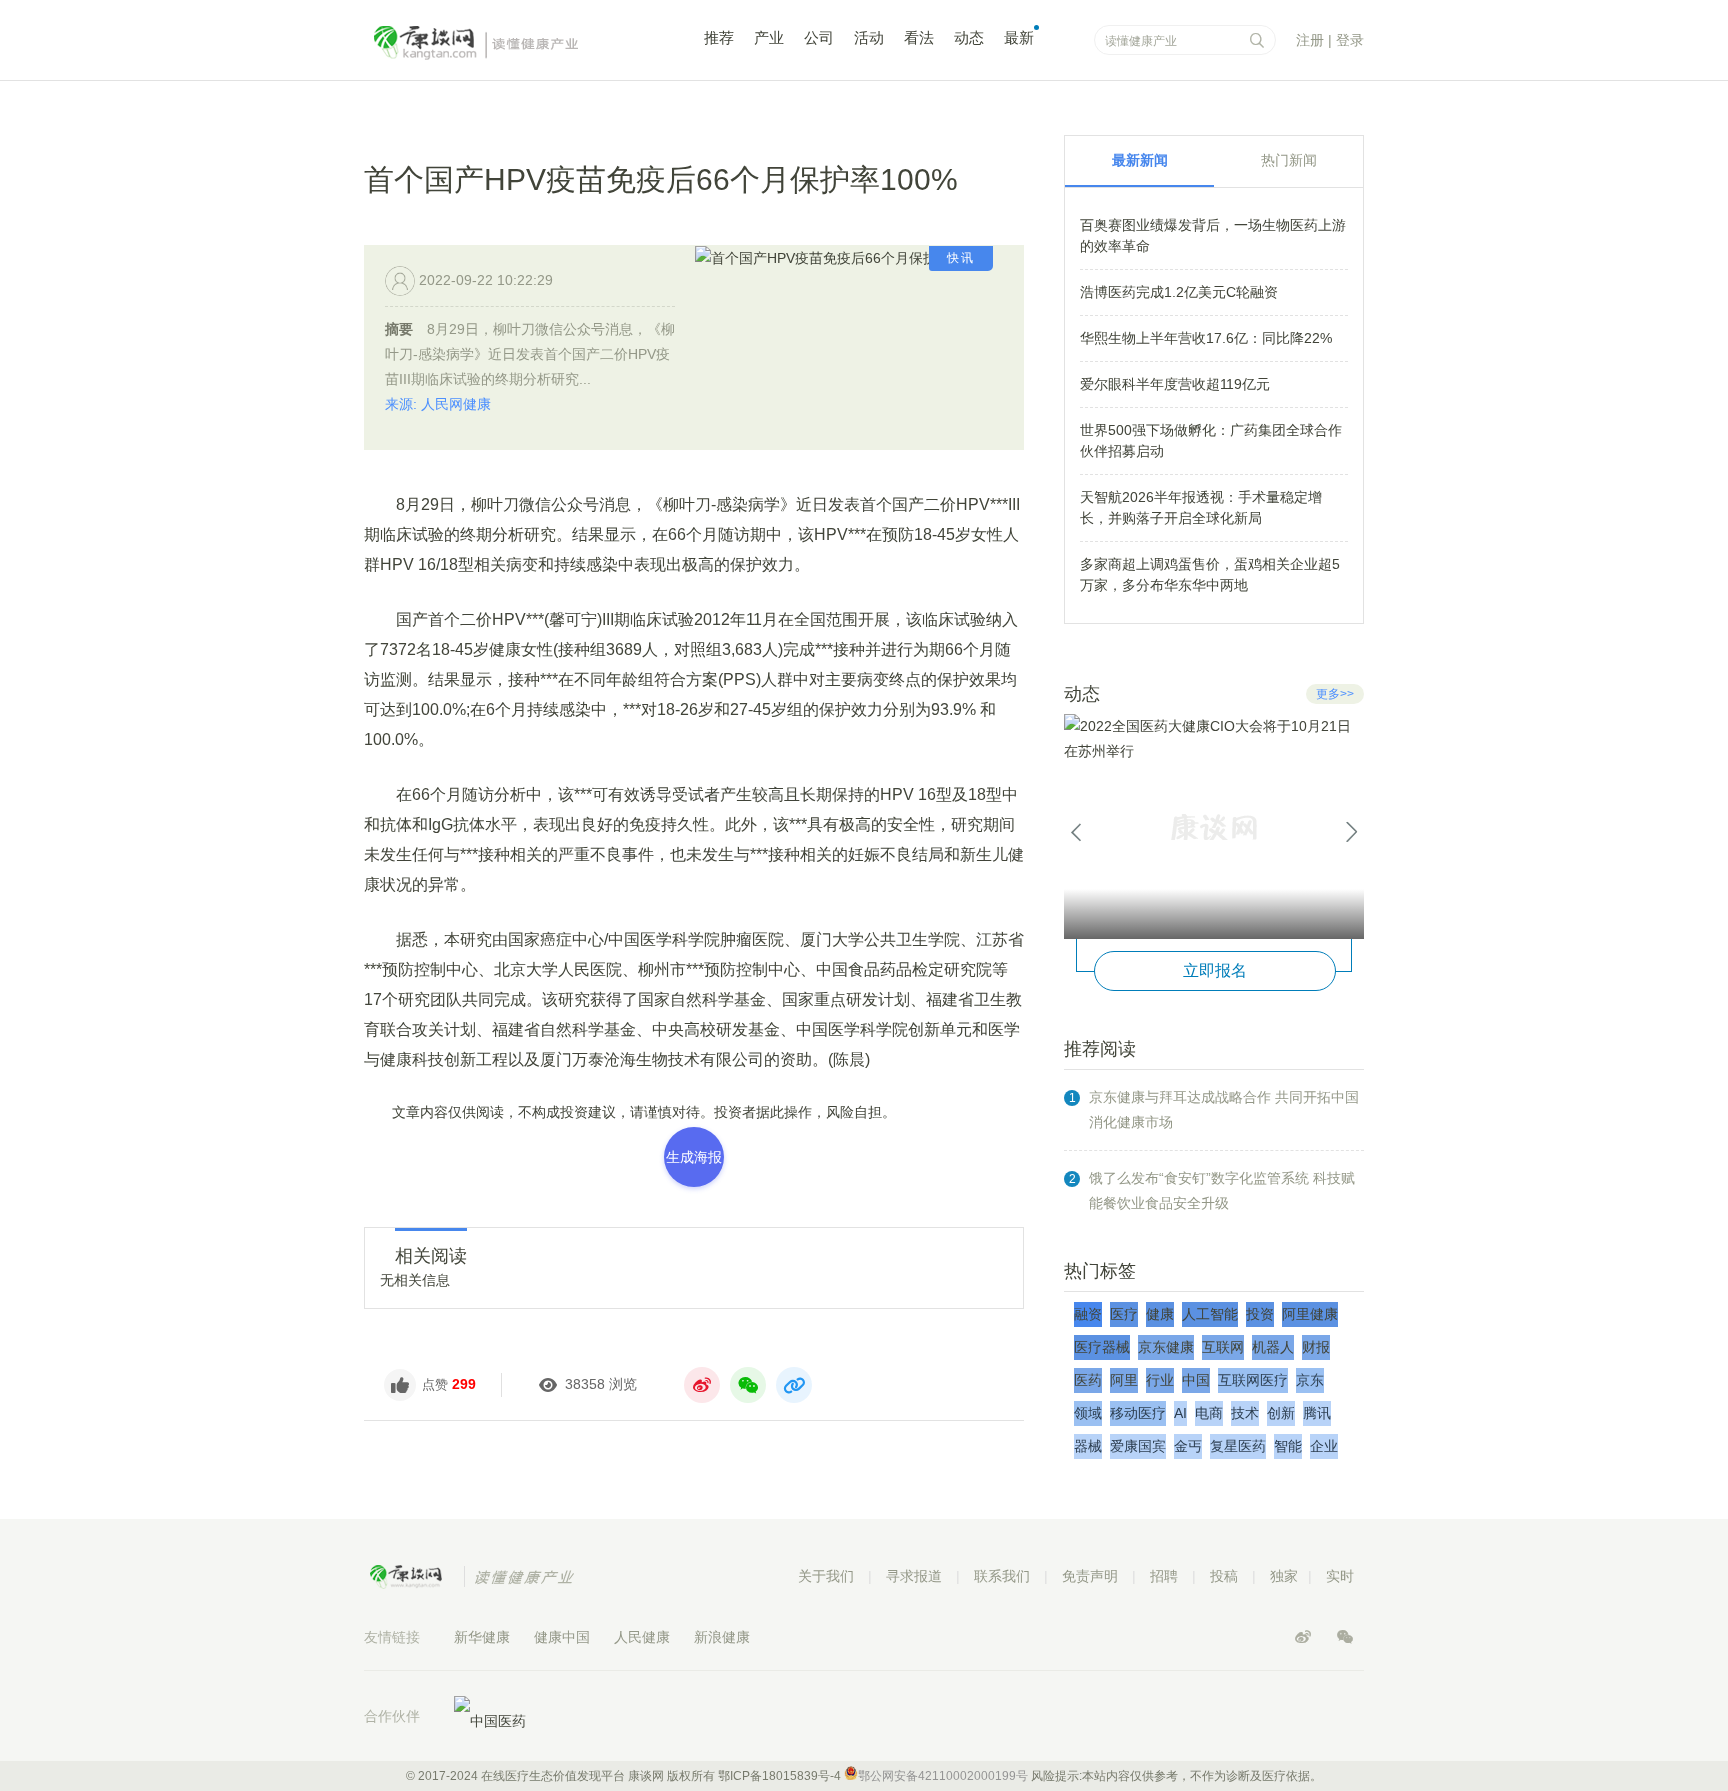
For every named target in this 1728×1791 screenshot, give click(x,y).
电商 (1209, 1413)
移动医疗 (1138, 1413)
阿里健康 (1310, 1314)
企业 (1324, 1446)
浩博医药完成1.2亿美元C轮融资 (1179, 292)
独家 (1284, 1576)
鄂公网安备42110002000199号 (943, 1776)
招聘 (1164, 1576)
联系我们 (1002, 1576)
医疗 (1124, 1314)
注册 (1310, 40)
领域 (1088, 1413)
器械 (1088, 1446)
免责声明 (1090, 1576)
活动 (869, 37)
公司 (819, 37)
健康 (1160, 1314)
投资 (1260, 1314)
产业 (769, 37)
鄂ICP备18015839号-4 (779, 1776)
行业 (1160, 1380)
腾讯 (1317, 1413)
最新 (1019, 37)
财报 (1316, 1347)
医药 (1088, 1380)
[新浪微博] (1305, 1637)
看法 (919, 37)
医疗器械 (1102, 1347)
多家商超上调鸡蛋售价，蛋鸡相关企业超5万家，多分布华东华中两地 (1210, 574)
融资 (1088, 1314)
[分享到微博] (702, 1385)
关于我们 (826, 1576)
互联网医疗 (1253, 1380)
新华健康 (482, 1637)
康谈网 (504, 43)
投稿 (1224, 1576)
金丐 (1188, 1446)
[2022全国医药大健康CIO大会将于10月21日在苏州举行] (1214, 826)
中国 (1196, 1380)
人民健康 (642, 1637)
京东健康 (1166, 1347)
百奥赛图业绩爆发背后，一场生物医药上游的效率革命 (1213, 235)
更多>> (1335, 694)
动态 (969, 37)
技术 (1245, 1413)
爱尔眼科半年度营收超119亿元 (1175, 384)
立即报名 (1215, 970)
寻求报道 (914, 1576)
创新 (1281, 1413)
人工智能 (1210, 1314)
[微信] (1345, 1637)
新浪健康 (722, 1637)
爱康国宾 (1138, 1446)
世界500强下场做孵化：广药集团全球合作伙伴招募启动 (1211, 440)
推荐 (719, 37)
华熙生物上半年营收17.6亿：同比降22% (1206, 338)
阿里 (1124, 1380)
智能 (1288, 1446)
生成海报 (694, 1157)
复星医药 (1238, 1446)
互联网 (1223, 1347)
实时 (1340, 1576)
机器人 (1273, 1347)
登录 (1350, 40)
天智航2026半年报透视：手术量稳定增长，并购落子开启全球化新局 (1201, 507)
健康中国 (562, 1637)
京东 (1310, 1380)
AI (1180, 1413)
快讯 (961, 258)
